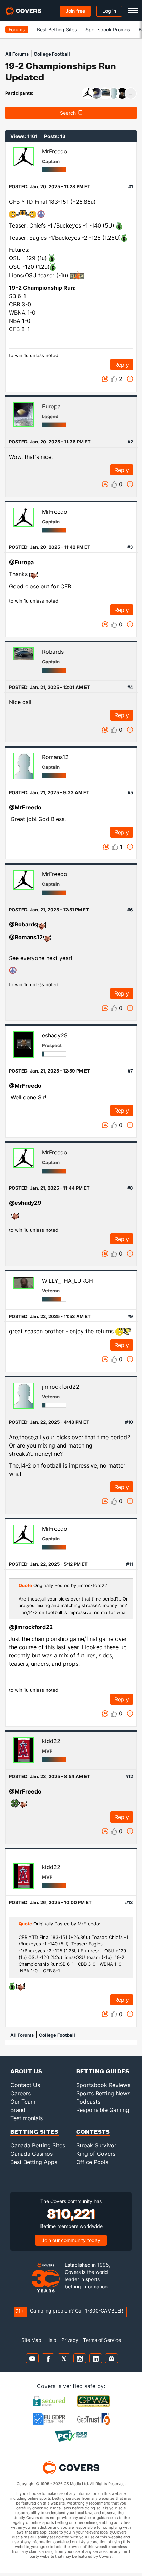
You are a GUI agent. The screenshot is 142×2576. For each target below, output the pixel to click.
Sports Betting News (103, 2093)
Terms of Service (102, 2340)
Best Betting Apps (34, 2162)
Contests (93, 2131)
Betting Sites (34, 2131)
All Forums (17, 54)
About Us (26, 2071)
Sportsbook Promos (108, 30)
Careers (21, 2093)
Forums (17, 30)
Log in (109, 11)
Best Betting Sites (57, 30)
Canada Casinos (32, 2154)
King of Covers (96, 2154)
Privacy (70, 2340)
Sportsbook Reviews (103, 2085)
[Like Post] (114, 379)
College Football (52, 54)
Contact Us (25, 2085)
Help (51, 2340)
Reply (122, 365)
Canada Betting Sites (38, 2145)
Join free (75, 11)
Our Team (23, 2102)
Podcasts (88, 2102)
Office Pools (92, 2162)
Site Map (31, 2340)
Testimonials (27, 2118)
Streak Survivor (96, 2145)
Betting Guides (103, 2071)
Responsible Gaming (103, 2110)
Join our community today (71, 2240)
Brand (18, 2110)
